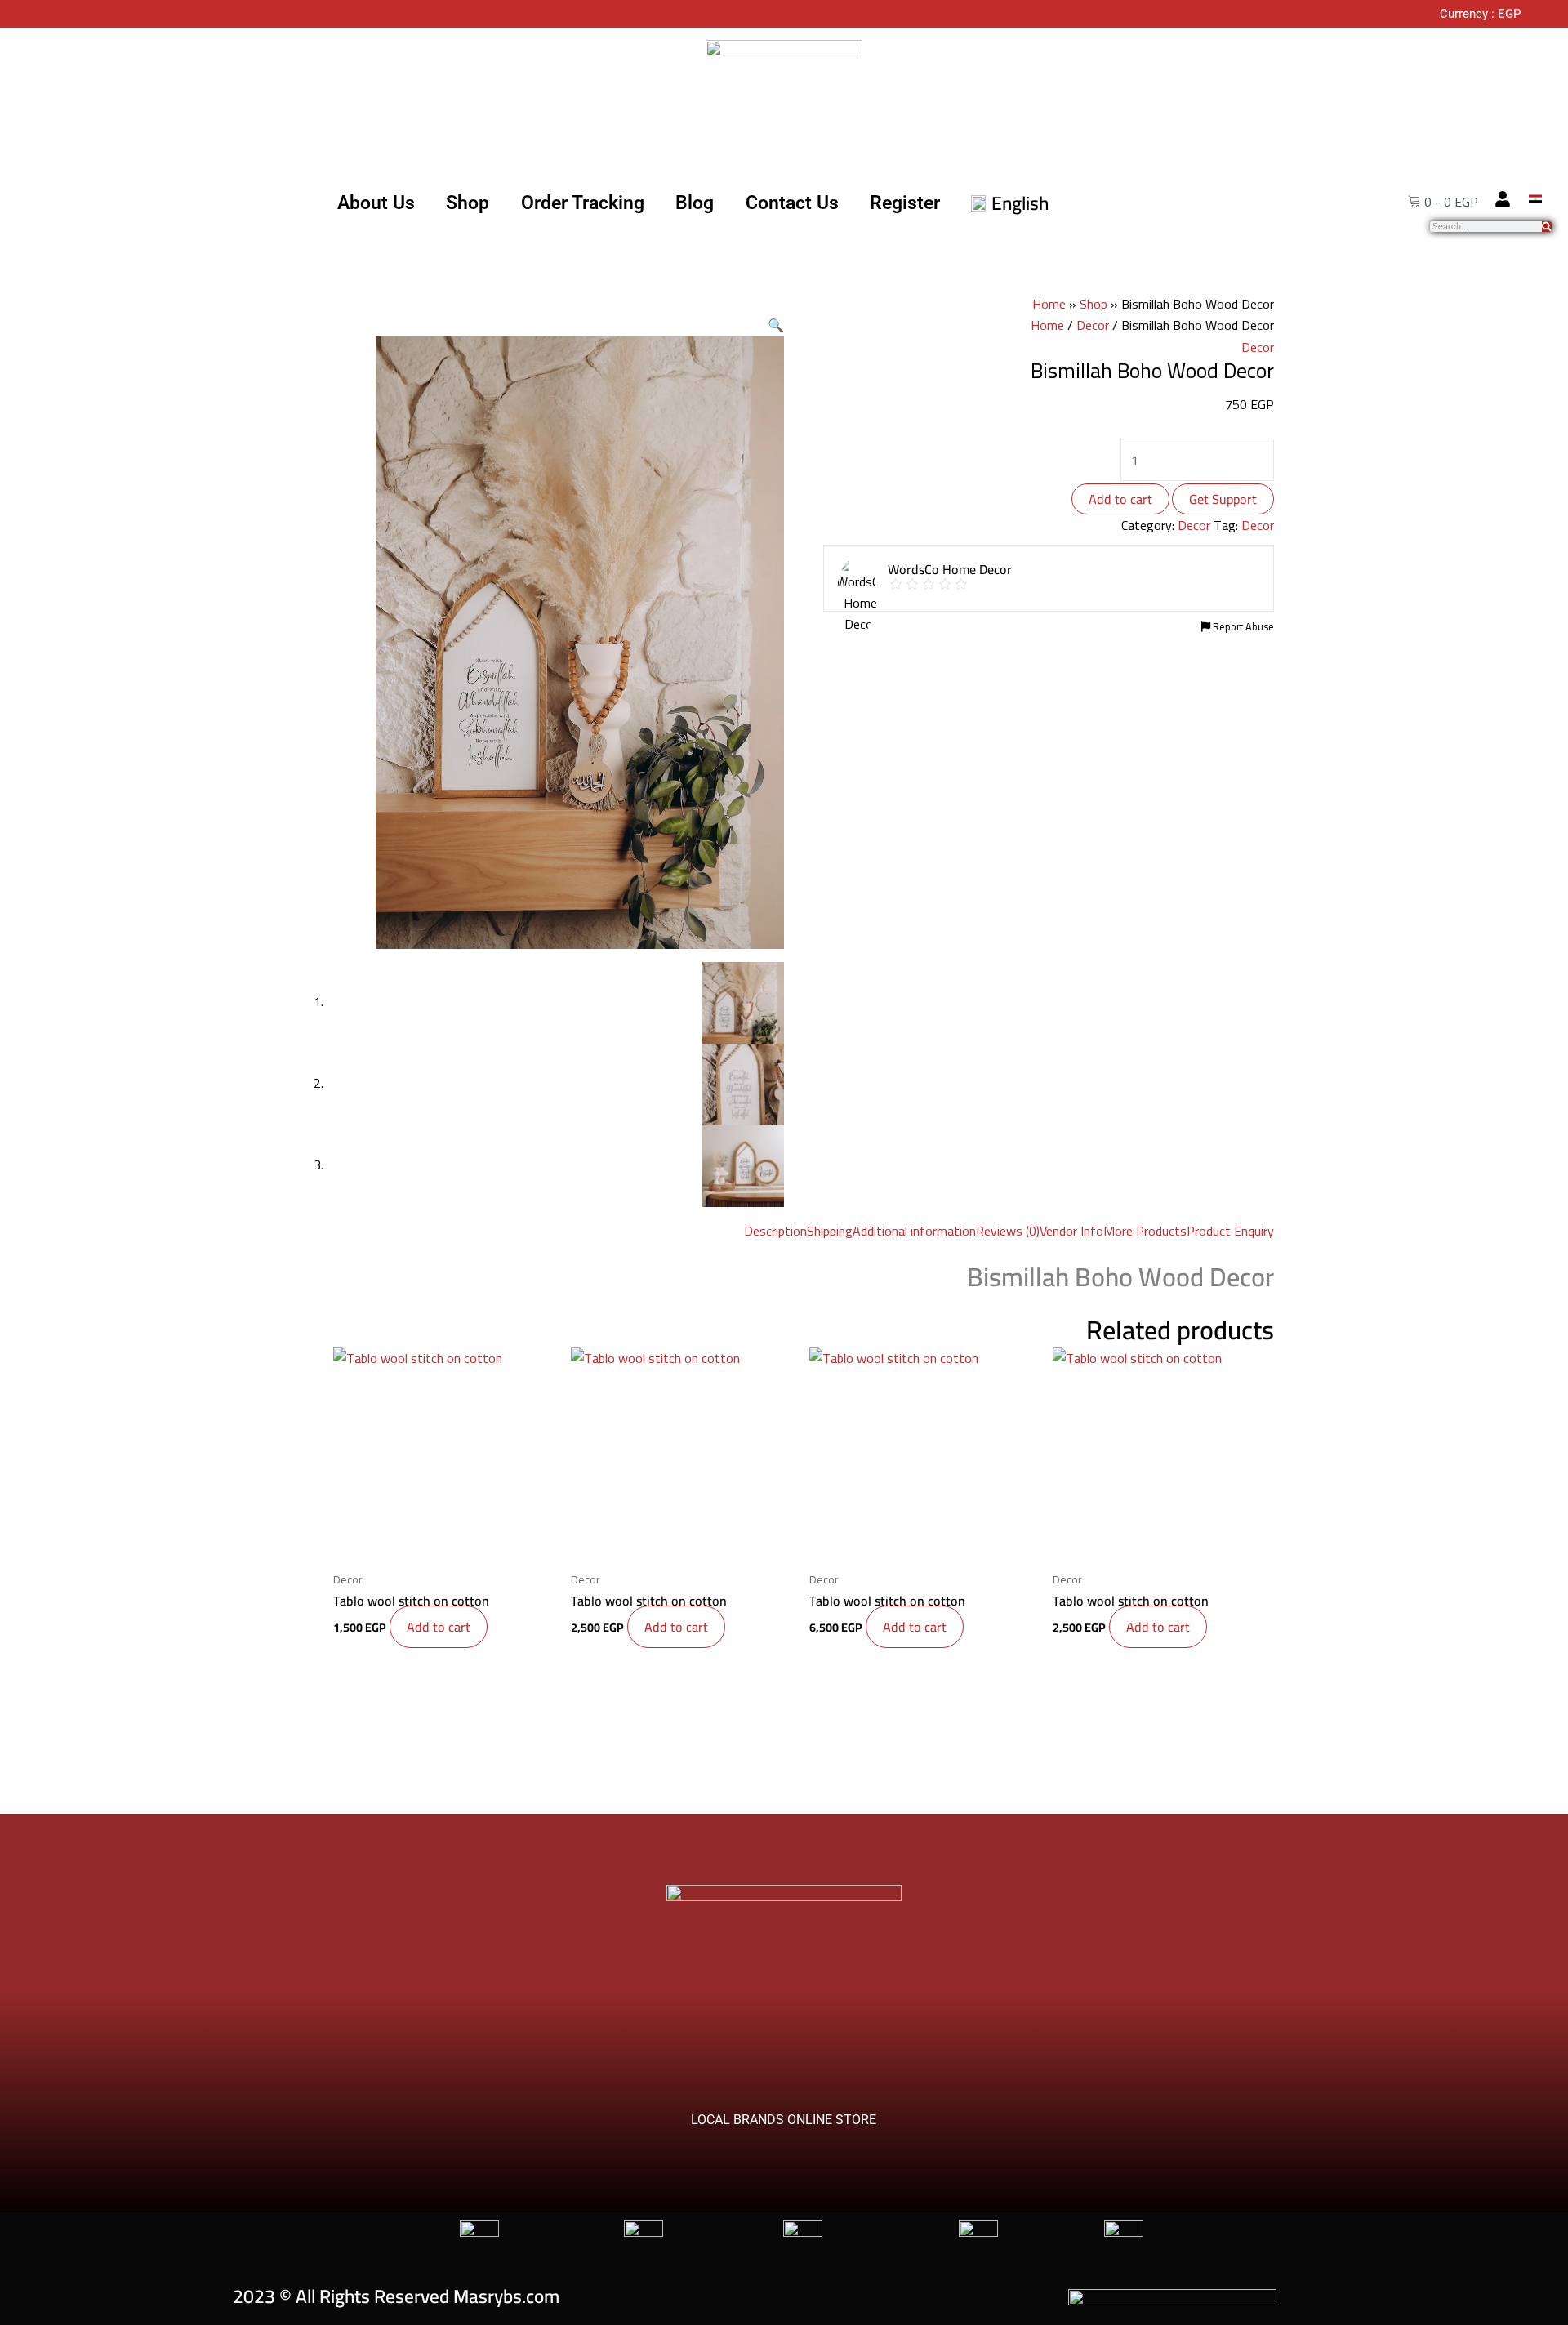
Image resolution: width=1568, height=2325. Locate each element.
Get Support (1223, 499)
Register (905, 203)
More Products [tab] (1145, 1231)
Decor (1093, 325)
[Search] (1547, 227)
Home (1049, 304)
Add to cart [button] (439, 1627)
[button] (776, 325)
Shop (468, 203)
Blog (695, 203)
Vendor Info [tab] (1071, 1231)
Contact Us (792, 203)
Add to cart (1120, 499)
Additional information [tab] (914, 1231)
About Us (376, 203)
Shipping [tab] (830, 1231)
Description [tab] (775, 1231)
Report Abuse (1242, 626)
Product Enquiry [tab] (1230, 1231)
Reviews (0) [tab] (1008, 1231)
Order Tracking (583, 203)
